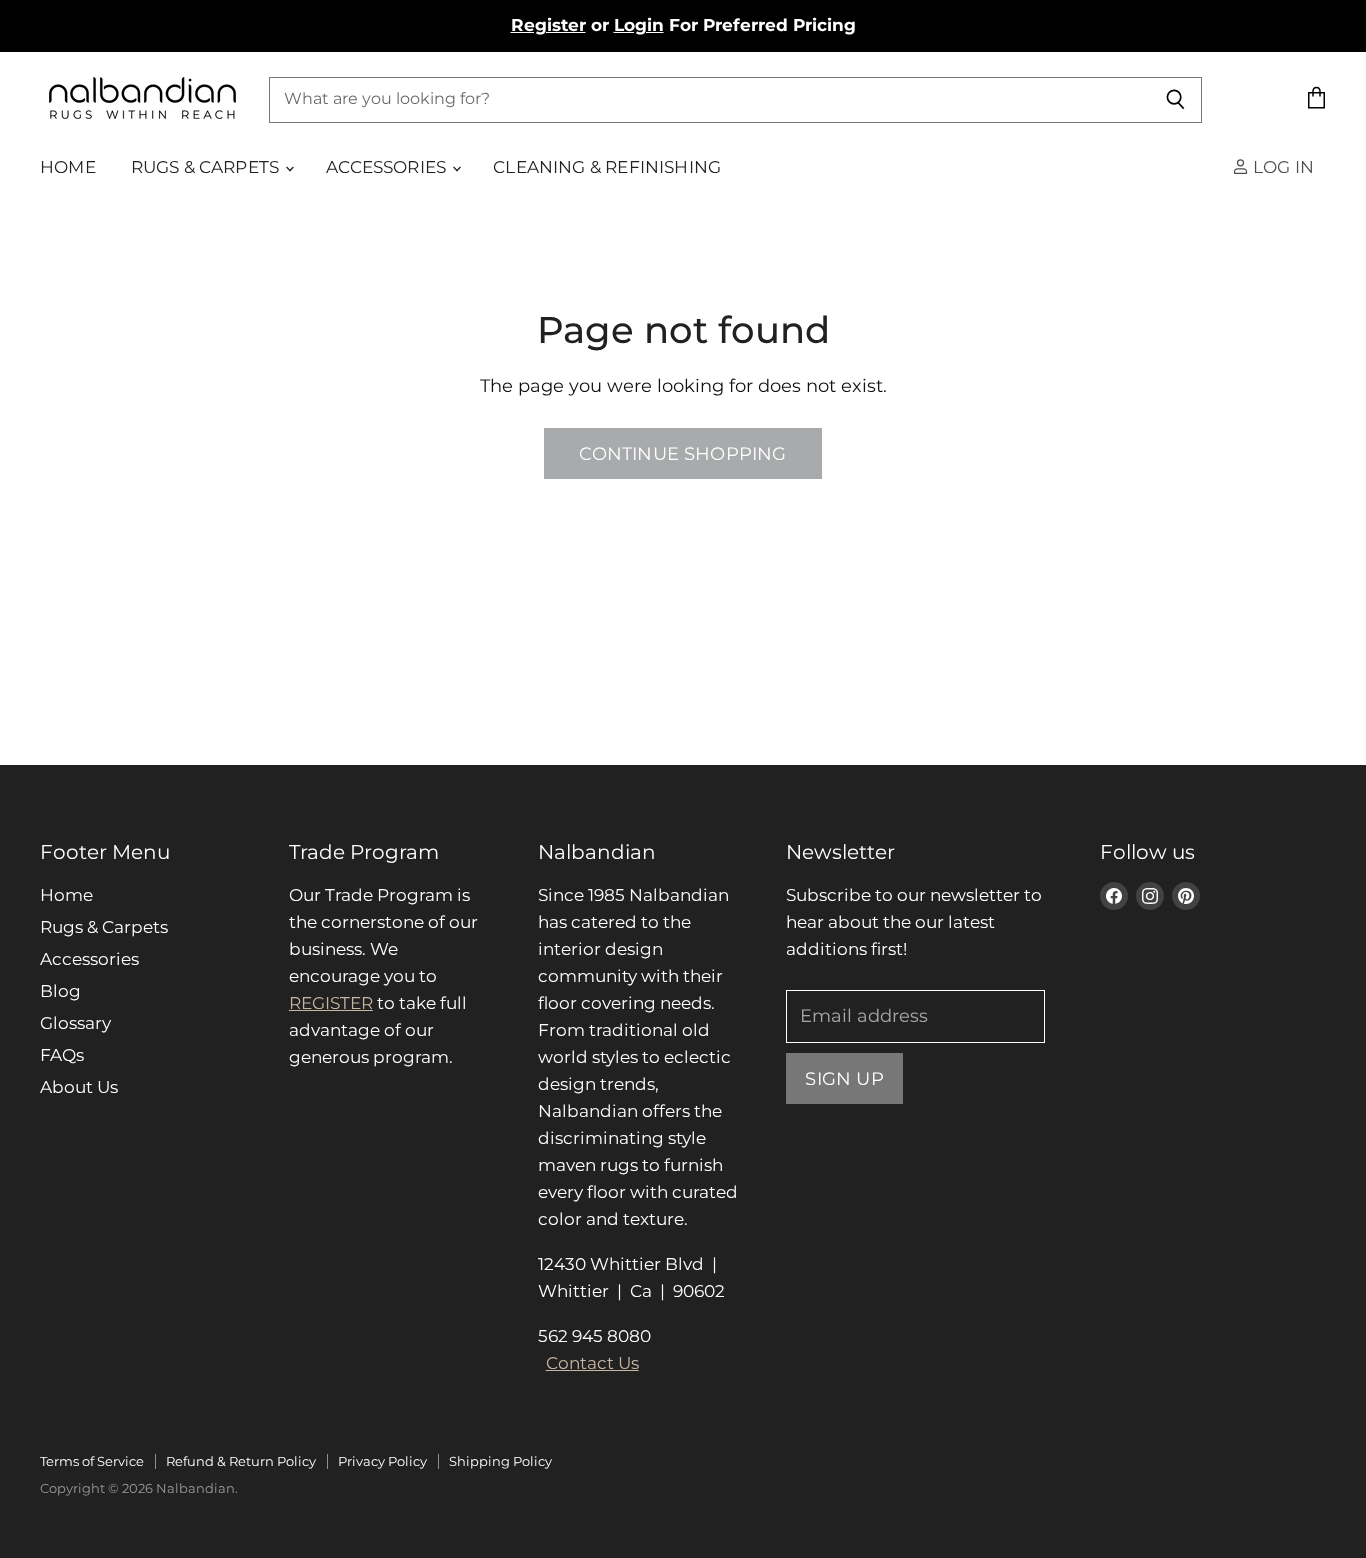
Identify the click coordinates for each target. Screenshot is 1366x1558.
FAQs (62, 1055)
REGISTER (331, 1003)
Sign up (844, 1078)
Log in (1281, 167)
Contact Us (592, 1363)
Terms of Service (92, 1461)
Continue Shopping (682, 453)
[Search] (1175, 99)
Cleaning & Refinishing (607, 167)
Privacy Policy (382, 1461)
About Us (79, 1087)
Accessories (388, 167)
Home (68, 167)
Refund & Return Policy (241, 1461)
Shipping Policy (500, 1461)
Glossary (75, 1023)
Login (639, 25)
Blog (60, 991)
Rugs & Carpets (207, 167)
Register (548, 25)
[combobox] (709, 99)
